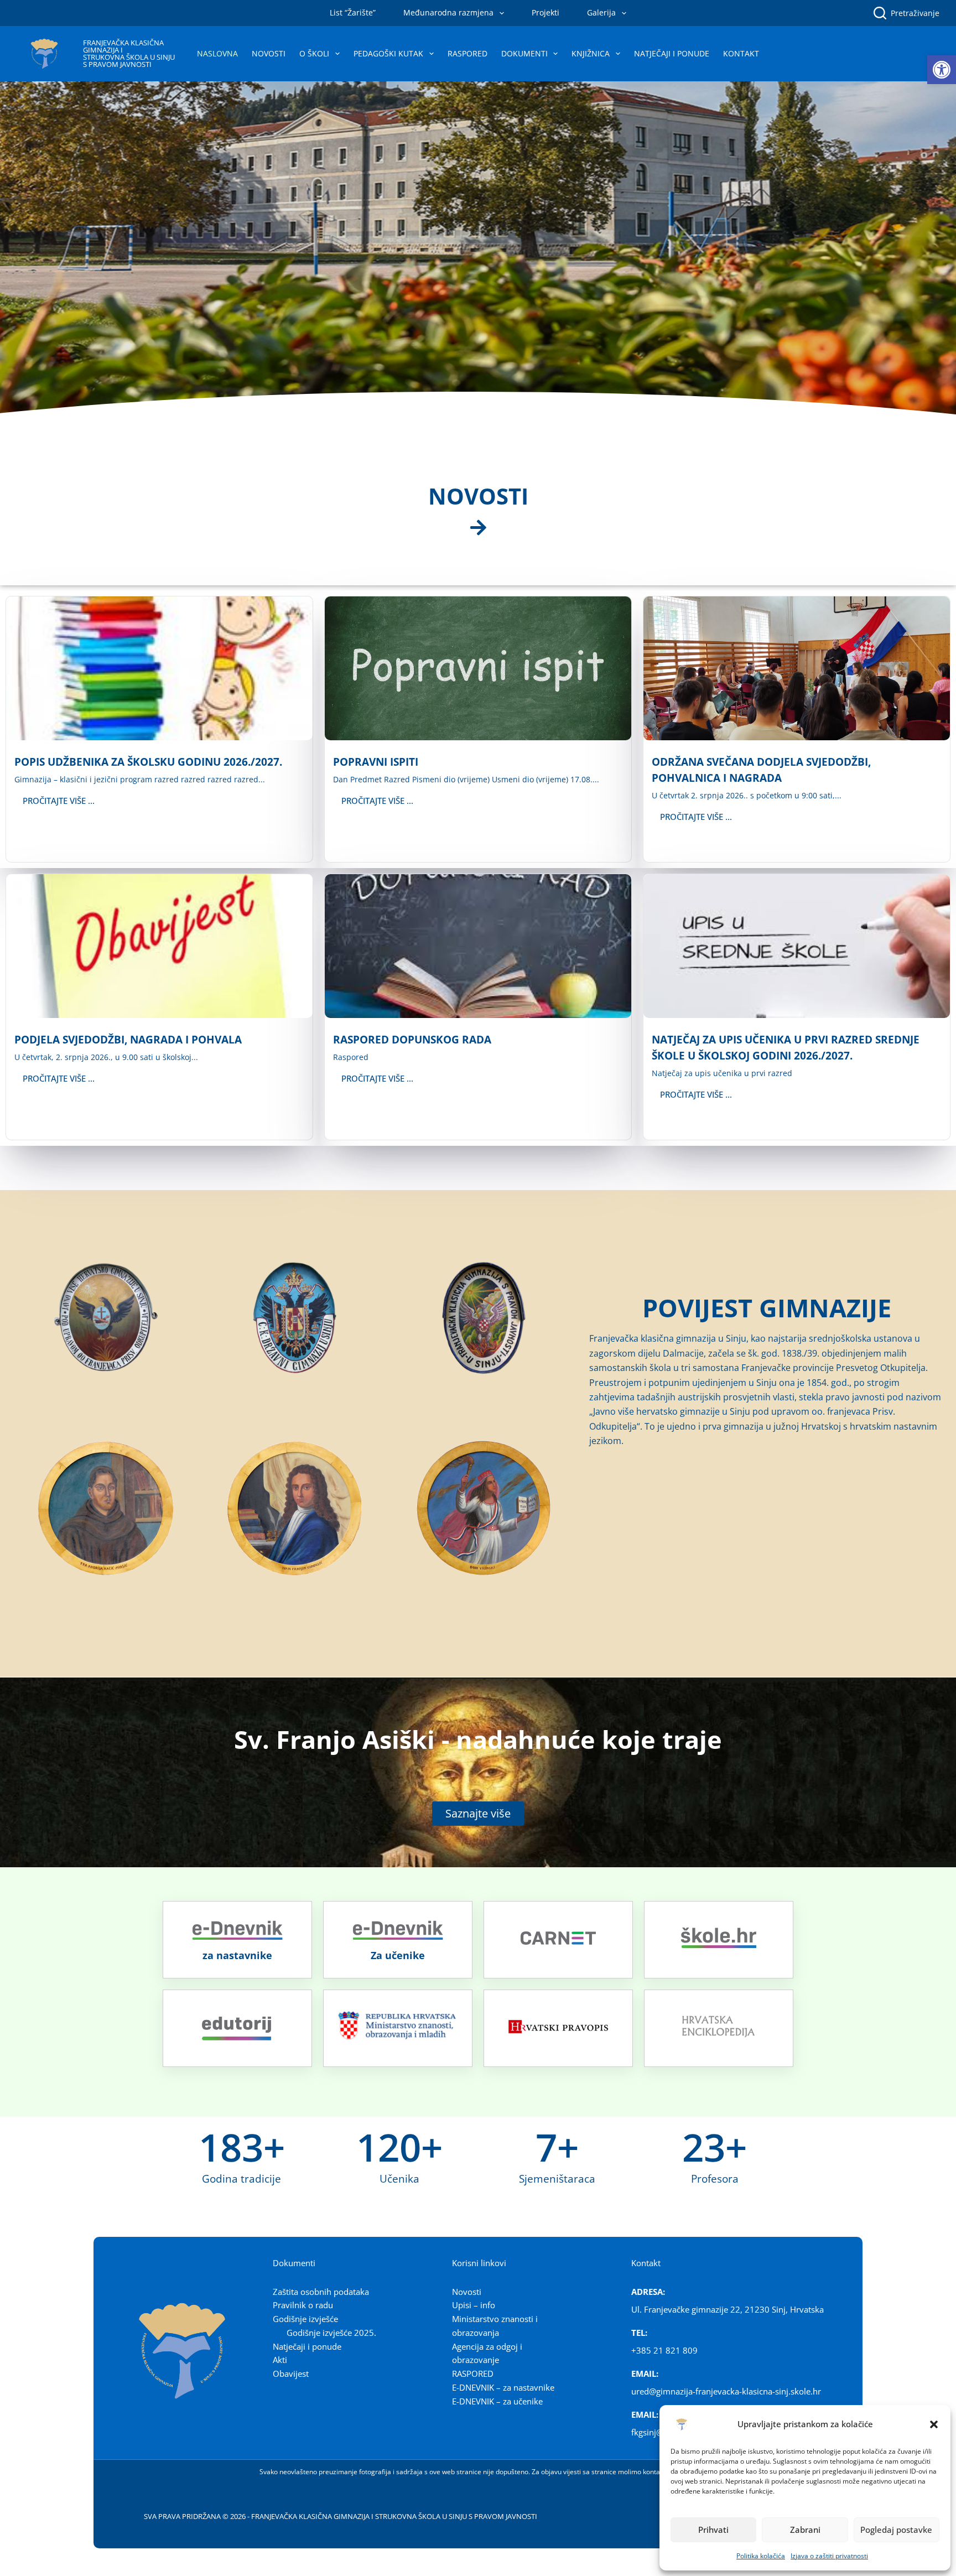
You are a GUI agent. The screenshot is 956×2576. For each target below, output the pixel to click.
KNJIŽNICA (591, 53)
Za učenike (398, 1955)
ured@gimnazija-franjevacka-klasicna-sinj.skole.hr (726, 2391)
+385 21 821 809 (664, 2350)
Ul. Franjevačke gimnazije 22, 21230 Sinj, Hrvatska (728, 2309)
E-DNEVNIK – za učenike (497, 2401)
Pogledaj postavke (896, 2530)
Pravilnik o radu (303, 2305)
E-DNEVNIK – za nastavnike (503, 2387)
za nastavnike (237, 1955)
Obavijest (291, 2374)
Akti (280, 2360)
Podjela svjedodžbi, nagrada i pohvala (128, 1039)
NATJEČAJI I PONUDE (672, 53)
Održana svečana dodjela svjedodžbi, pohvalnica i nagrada (761, 770)
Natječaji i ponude (307, 2346)
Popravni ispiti (376, 762)
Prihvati (713, 2530)
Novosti (467, 2292)
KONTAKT (741, 53)
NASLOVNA (217, 53)
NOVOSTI (269, 53)
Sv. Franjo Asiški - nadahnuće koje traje (478, 1739)
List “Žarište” (353, 12)
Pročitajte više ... (59, 801)
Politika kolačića (761, 2556)
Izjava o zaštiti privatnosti (829, 2556)
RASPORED (467, 53)
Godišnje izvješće (305, 2319)
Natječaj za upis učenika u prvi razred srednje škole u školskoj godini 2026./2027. (786, 1047)
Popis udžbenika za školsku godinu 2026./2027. (148, 762)
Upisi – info (474, 2305)
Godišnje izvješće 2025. (331, 2333)
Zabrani (805, 2530)
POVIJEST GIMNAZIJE (767, 1308)
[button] (942, 70)
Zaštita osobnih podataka (321, 2292)
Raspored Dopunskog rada (412, 1039)
